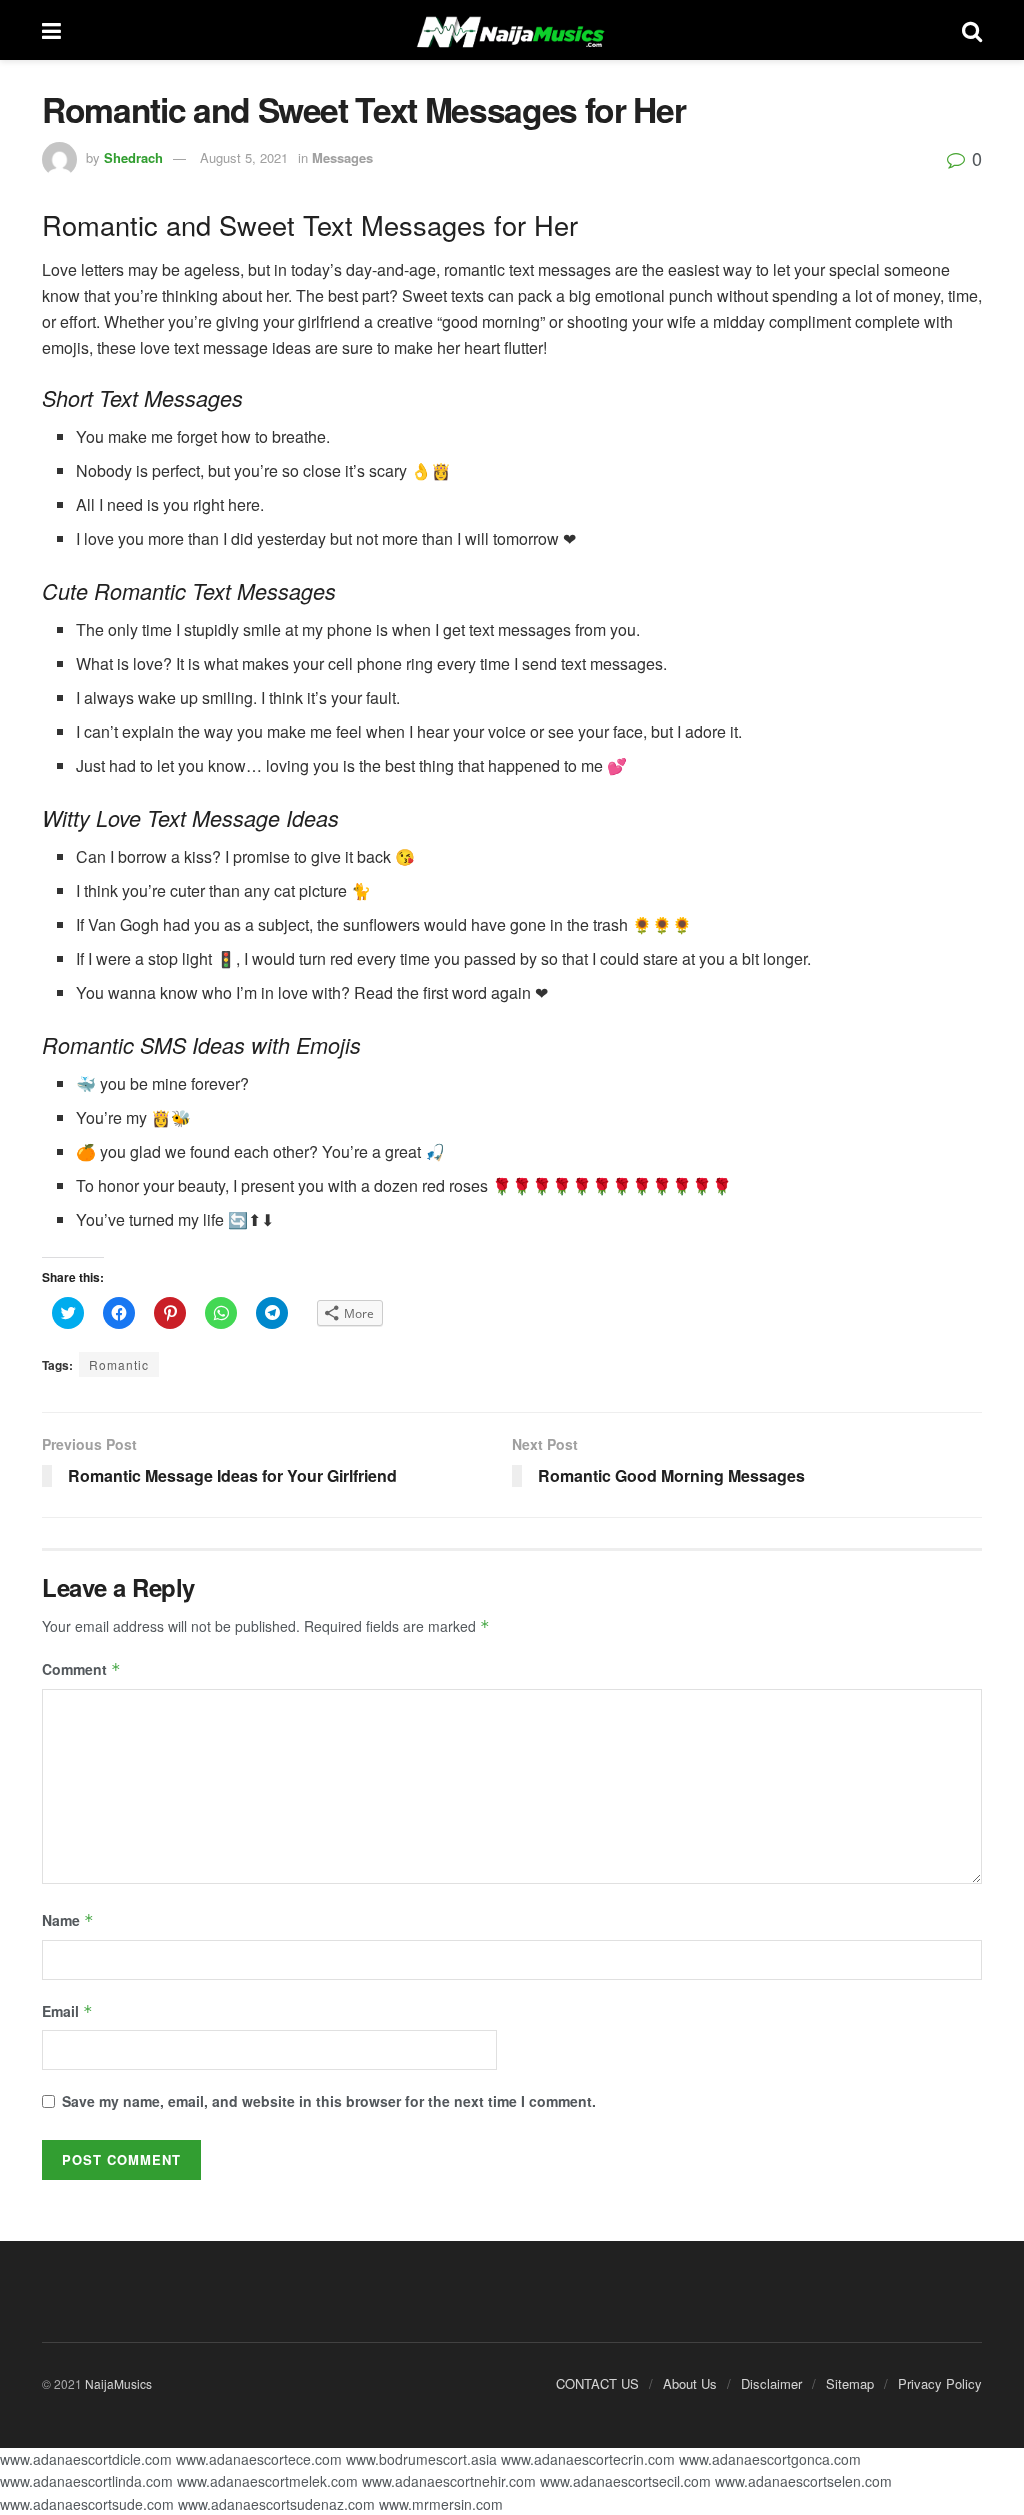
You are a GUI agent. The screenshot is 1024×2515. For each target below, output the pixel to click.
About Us (690, 2383)
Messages (342, 157)
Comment (81, 1669)
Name (68, 1920)
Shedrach (133, 157)
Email (67, 2011)
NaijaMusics (118, 2383)
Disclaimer (771, 2383)
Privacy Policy (940, 2383)
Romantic (119, 1364)
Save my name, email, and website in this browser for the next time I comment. (329, 2101)
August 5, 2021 (244, 157)
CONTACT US (597, 2383)
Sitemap (850, 2383)
